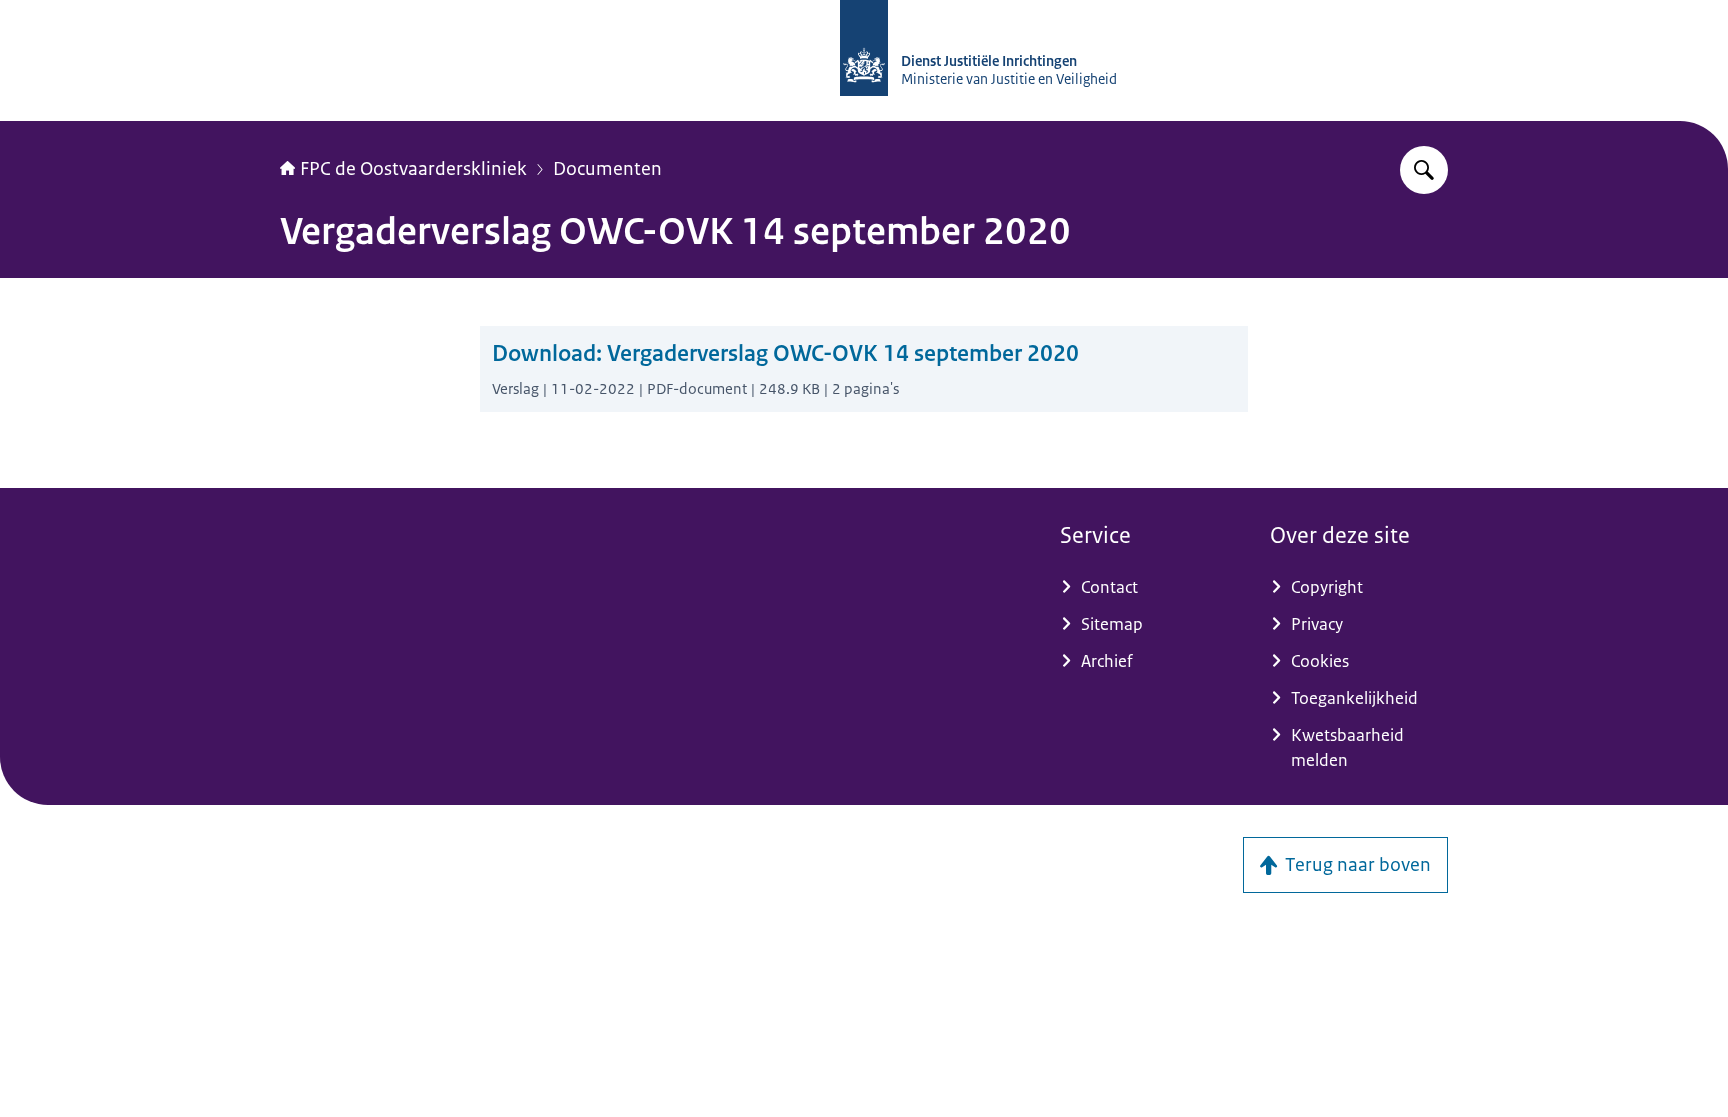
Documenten (607, 169)
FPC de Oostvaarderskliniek (413, 169)
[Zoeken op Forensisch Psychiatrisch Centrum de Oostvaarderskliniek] (1424, 170)
